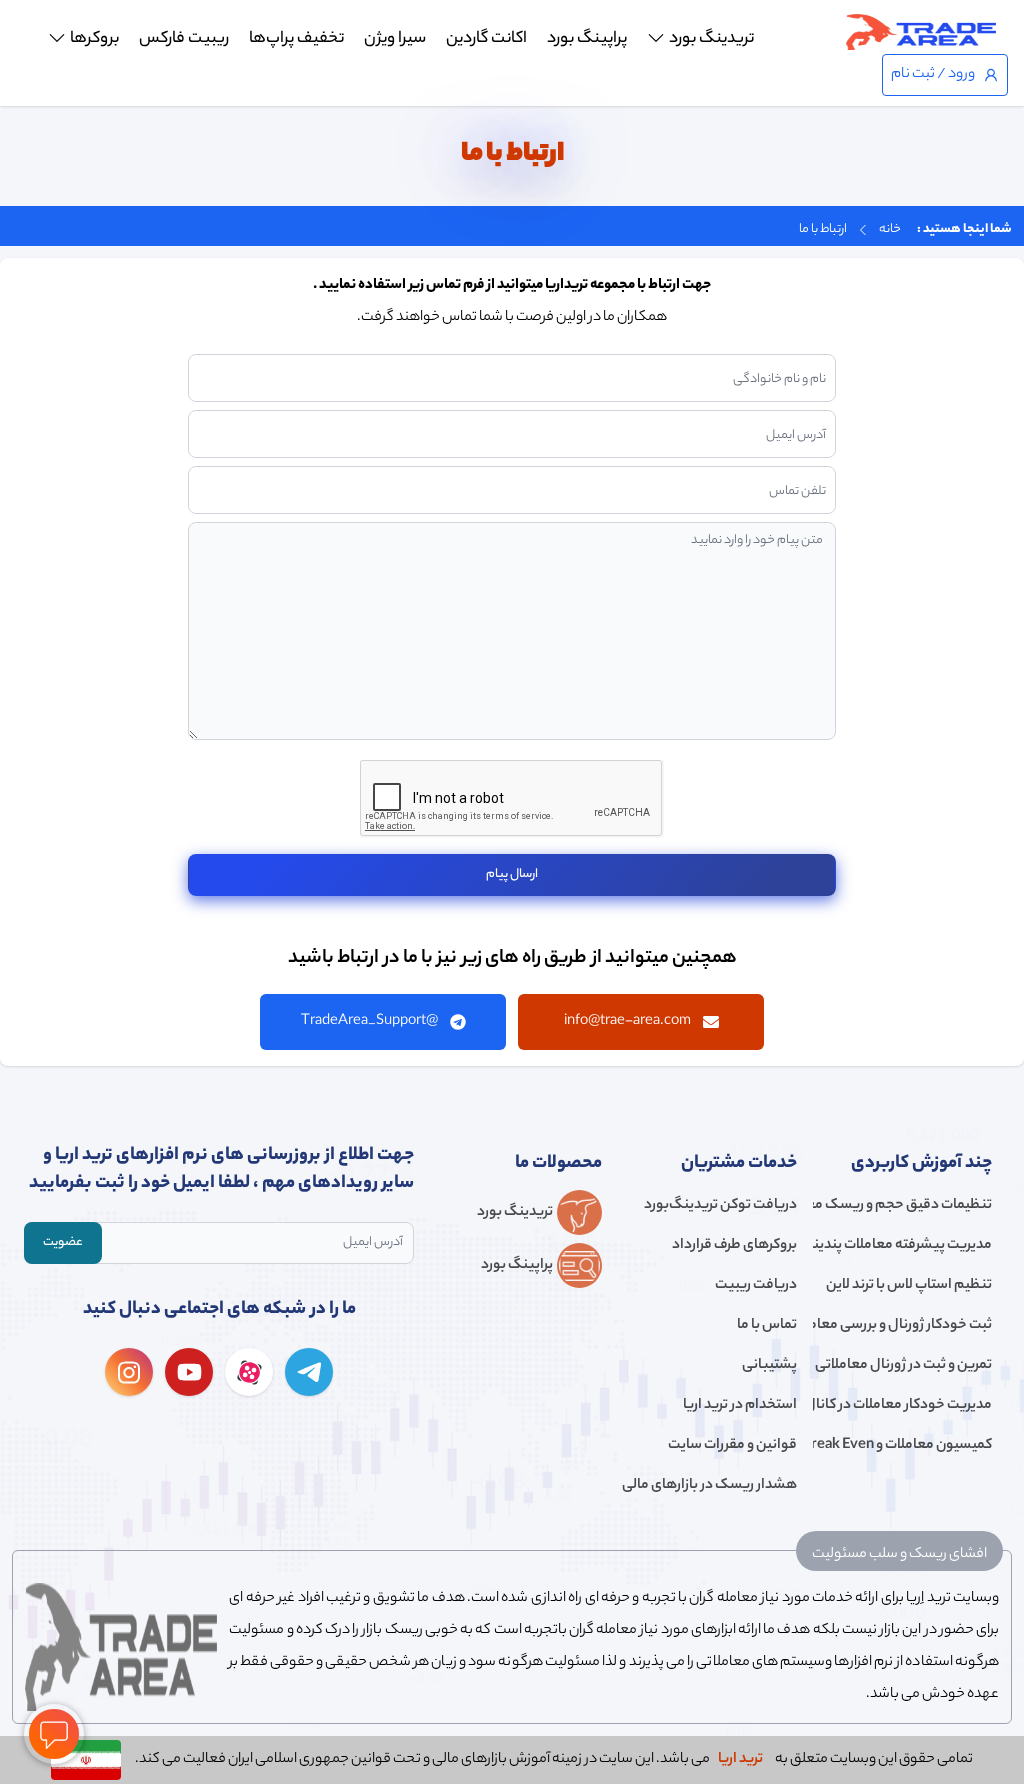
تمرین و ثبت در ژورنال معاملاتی (903, 1366)
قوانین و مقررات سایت (732, 1446)
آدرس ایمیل (796, 436)
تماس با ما (767, 1326)
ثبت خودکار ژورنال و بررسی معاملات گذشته (902, 1326)
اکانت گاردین (486, 39)
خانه (890, 230)
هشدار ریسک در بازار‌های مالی (709, 1486)
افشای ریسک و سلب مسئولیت (899, 1555)
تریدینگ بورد (711, 39)
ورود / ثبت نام (933, 75)
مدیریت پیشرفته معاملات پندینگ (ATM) (902, 1246)
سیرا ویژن (395, 39)
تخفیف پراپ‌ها (296, 39)
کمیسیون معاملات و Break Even (902, 1446)
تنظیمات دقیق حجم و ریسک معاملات (902, 1206)
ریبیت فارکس (184, 39)
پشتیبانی (769, 1366)
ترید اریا (740, 1760)
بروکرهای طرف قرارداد (734, 1246)
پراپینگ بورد (587, 39)
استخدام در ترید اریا (740, 1406)
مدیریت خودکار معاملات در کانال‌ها (902, 1406)
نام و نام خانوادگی (779, 380)
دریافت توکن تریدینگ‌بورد (720, 1206)
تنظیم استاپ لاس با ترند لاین (909, 1286)
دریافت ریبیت (756, 1286)
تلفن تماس (797, 492)
